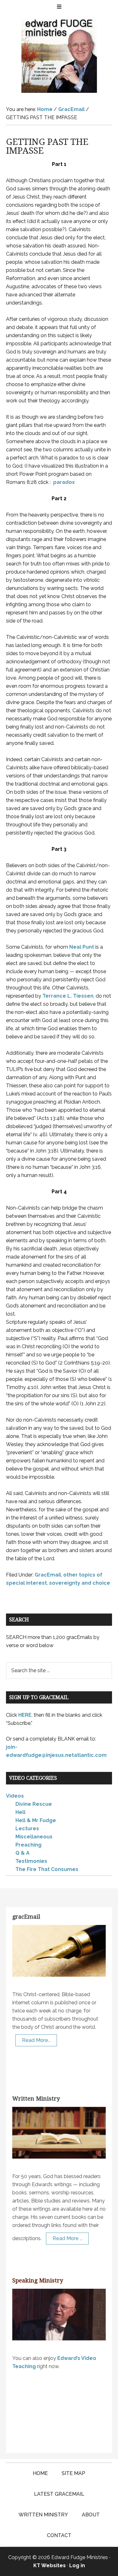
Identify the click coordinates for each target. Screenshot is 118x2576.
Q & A (22, 1853)
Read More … (67, 2238)
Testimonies (31, 1861)
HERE (25, 1715)
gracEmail (26, 1917)
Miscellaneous (34, 1837)
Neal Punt (82, 947)
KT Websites (50, 2565)
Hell (20, 1812)
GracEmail (48, 1575)
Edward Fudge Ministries (59, 55)
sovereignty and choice (80, 1583)
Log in (77, 2565)
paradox (64, 482)
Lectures (27, 1829)
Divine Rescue (34, 1804)
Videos (15, 1796)
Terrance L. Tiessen (68, 996)
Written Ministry (36, 2099)
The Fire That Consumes (47, 1869)
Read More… (36, 2040)
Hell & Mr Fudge (36, 1820)
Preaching (28, 1845)
